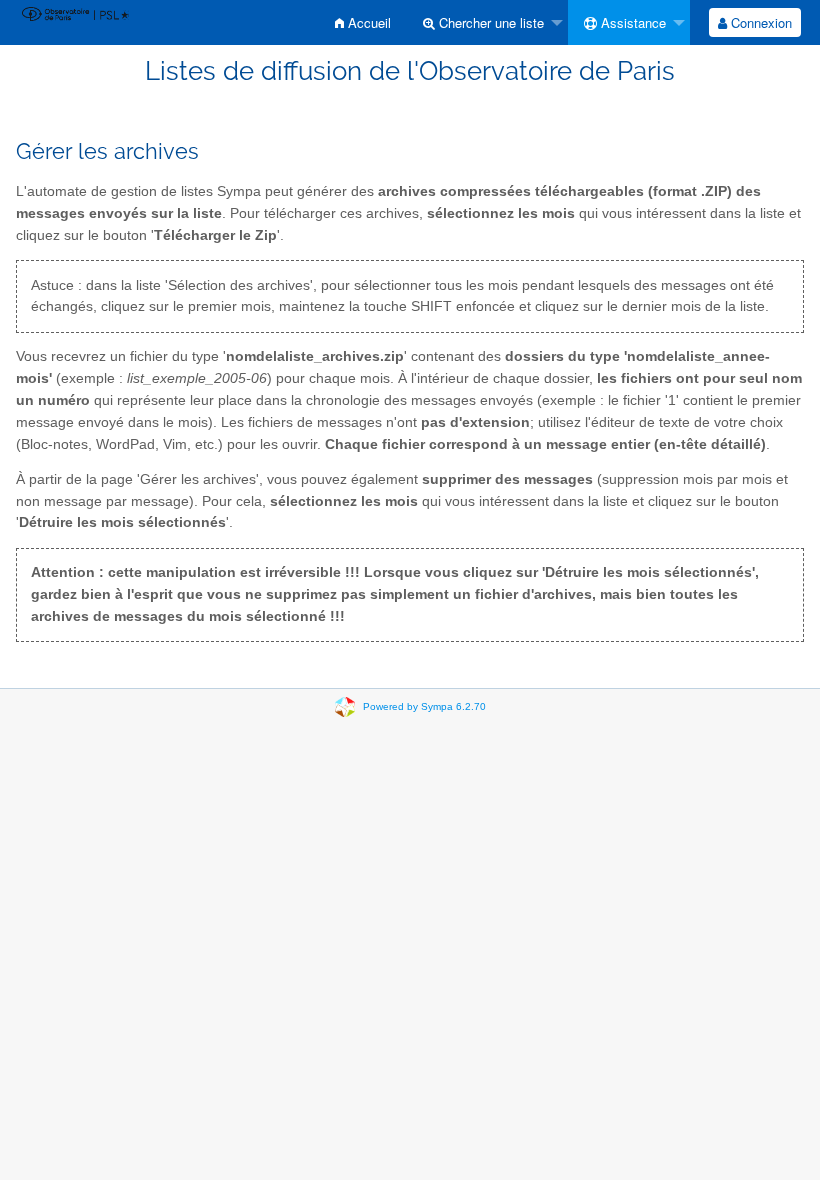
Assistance (631, 22)
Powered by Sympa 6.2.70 (424, 705)
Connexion (759, 22)
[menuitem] (363, 22)
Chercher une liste (489, 22)
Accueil (367, 22)
